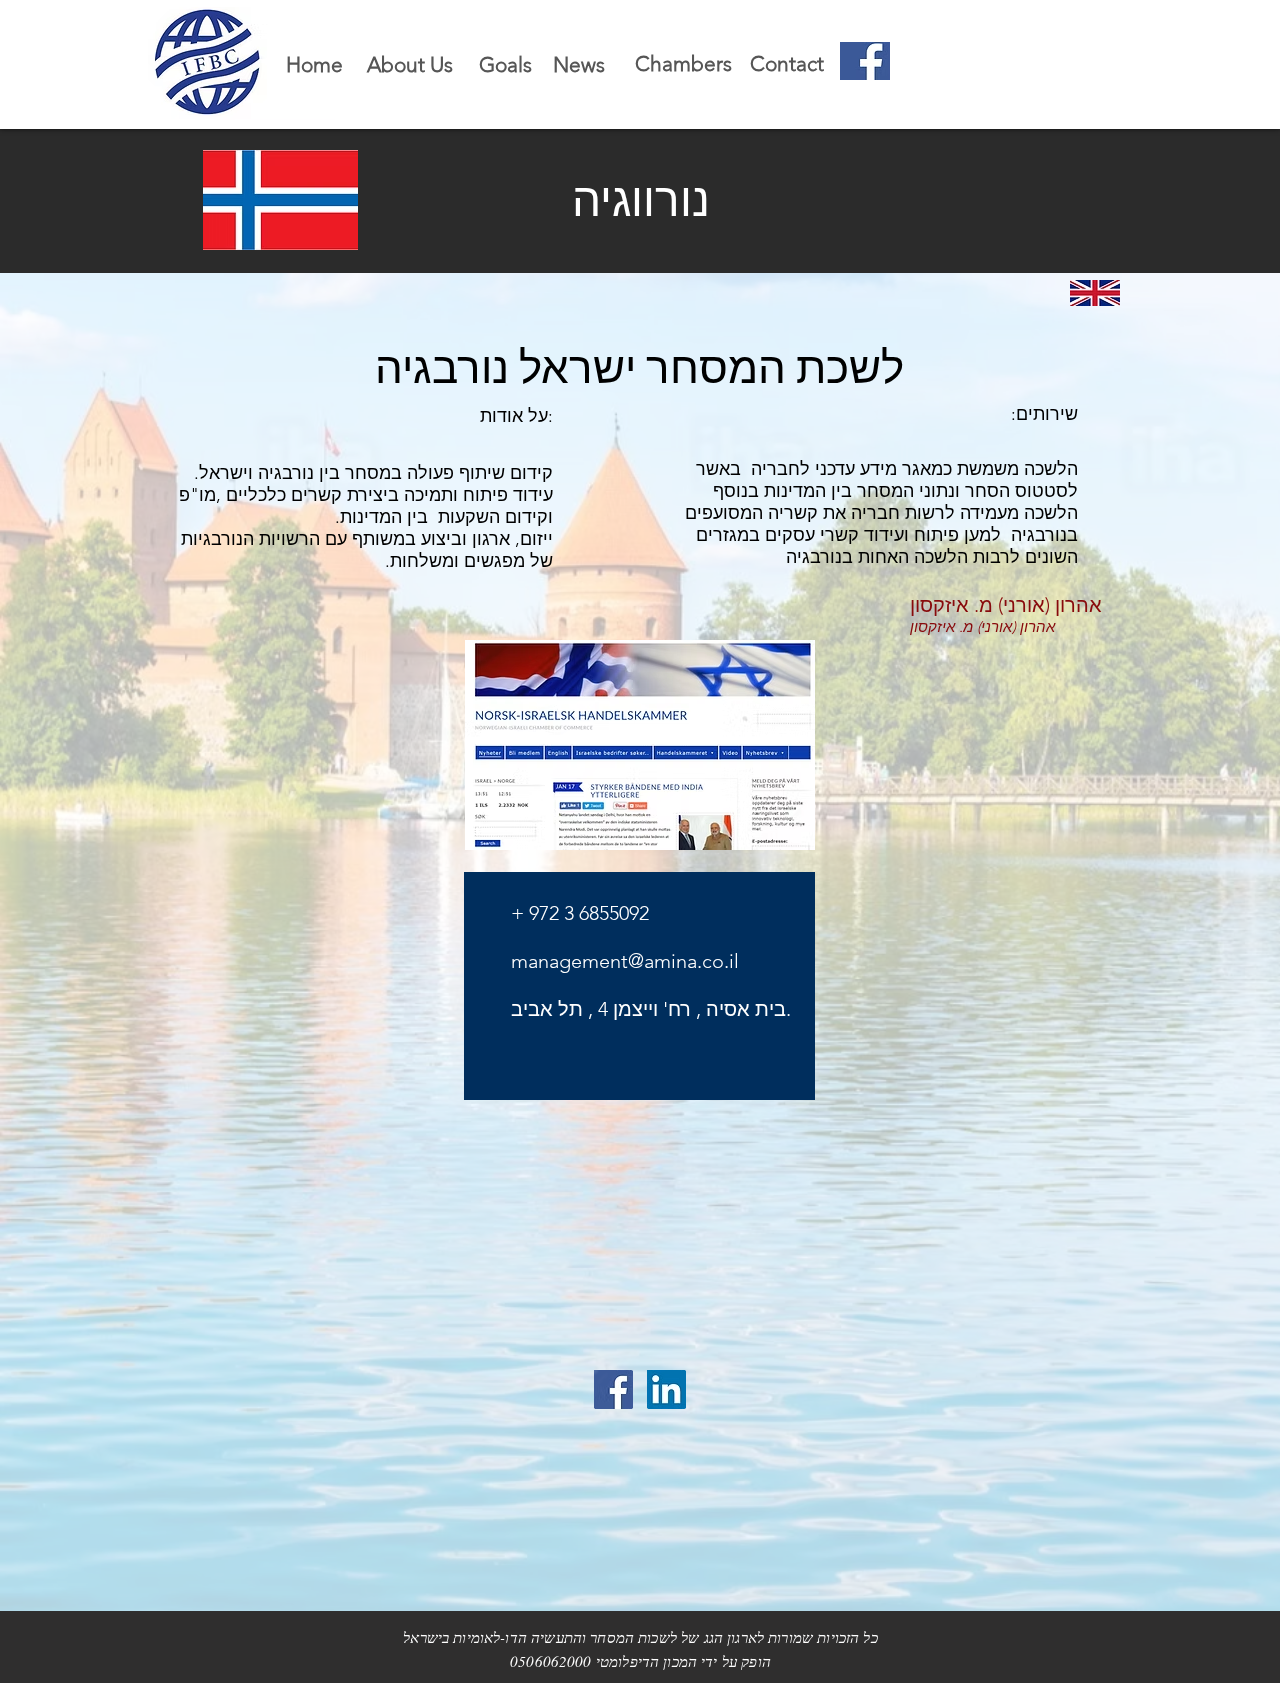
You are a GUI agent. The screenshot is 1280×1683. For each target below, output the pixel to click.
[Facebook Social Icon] (613, 1389)
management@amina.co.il (625, 961)
